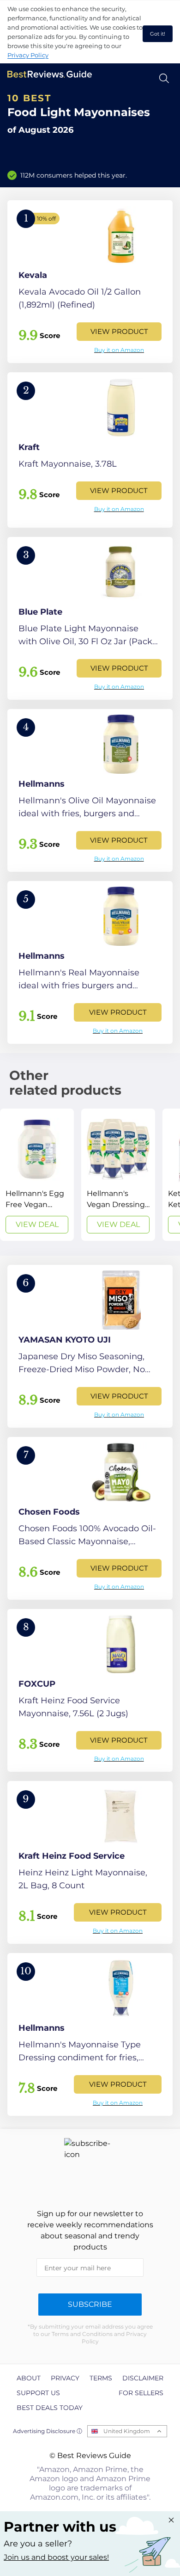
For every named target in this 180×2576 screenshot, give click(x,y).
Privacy (65, 2378)
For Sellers (141, 2393)
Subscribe (90, 2304)
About (29, 2378)
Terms (101, 2378)
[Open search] (164, 78)
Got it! (158, 34)
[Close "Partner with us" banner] (171, 2520)
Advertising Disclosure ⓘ (48, 2431)
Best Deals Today (50, 2408)
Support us (38, 2393)
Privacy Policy (28, 55)
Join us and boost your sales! (56, 2557)
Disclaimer (143, 2378)
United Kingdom (127, 2431)
